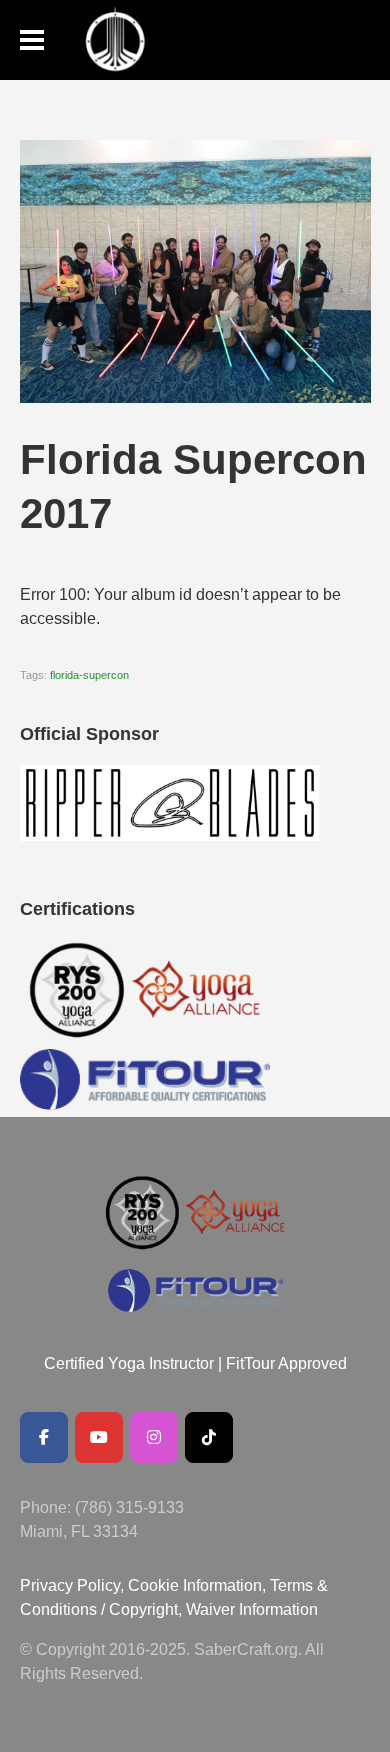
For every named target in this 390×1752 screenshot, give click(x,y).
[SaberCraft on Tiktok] (209, 1437)
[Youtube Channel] (99, 1437)
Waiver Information (252, 1609)
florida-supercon (89, 675)
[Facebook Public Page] (44, 1437)
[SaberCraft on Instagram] (154, 1437)
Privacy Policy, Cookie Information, (145, 1585)
